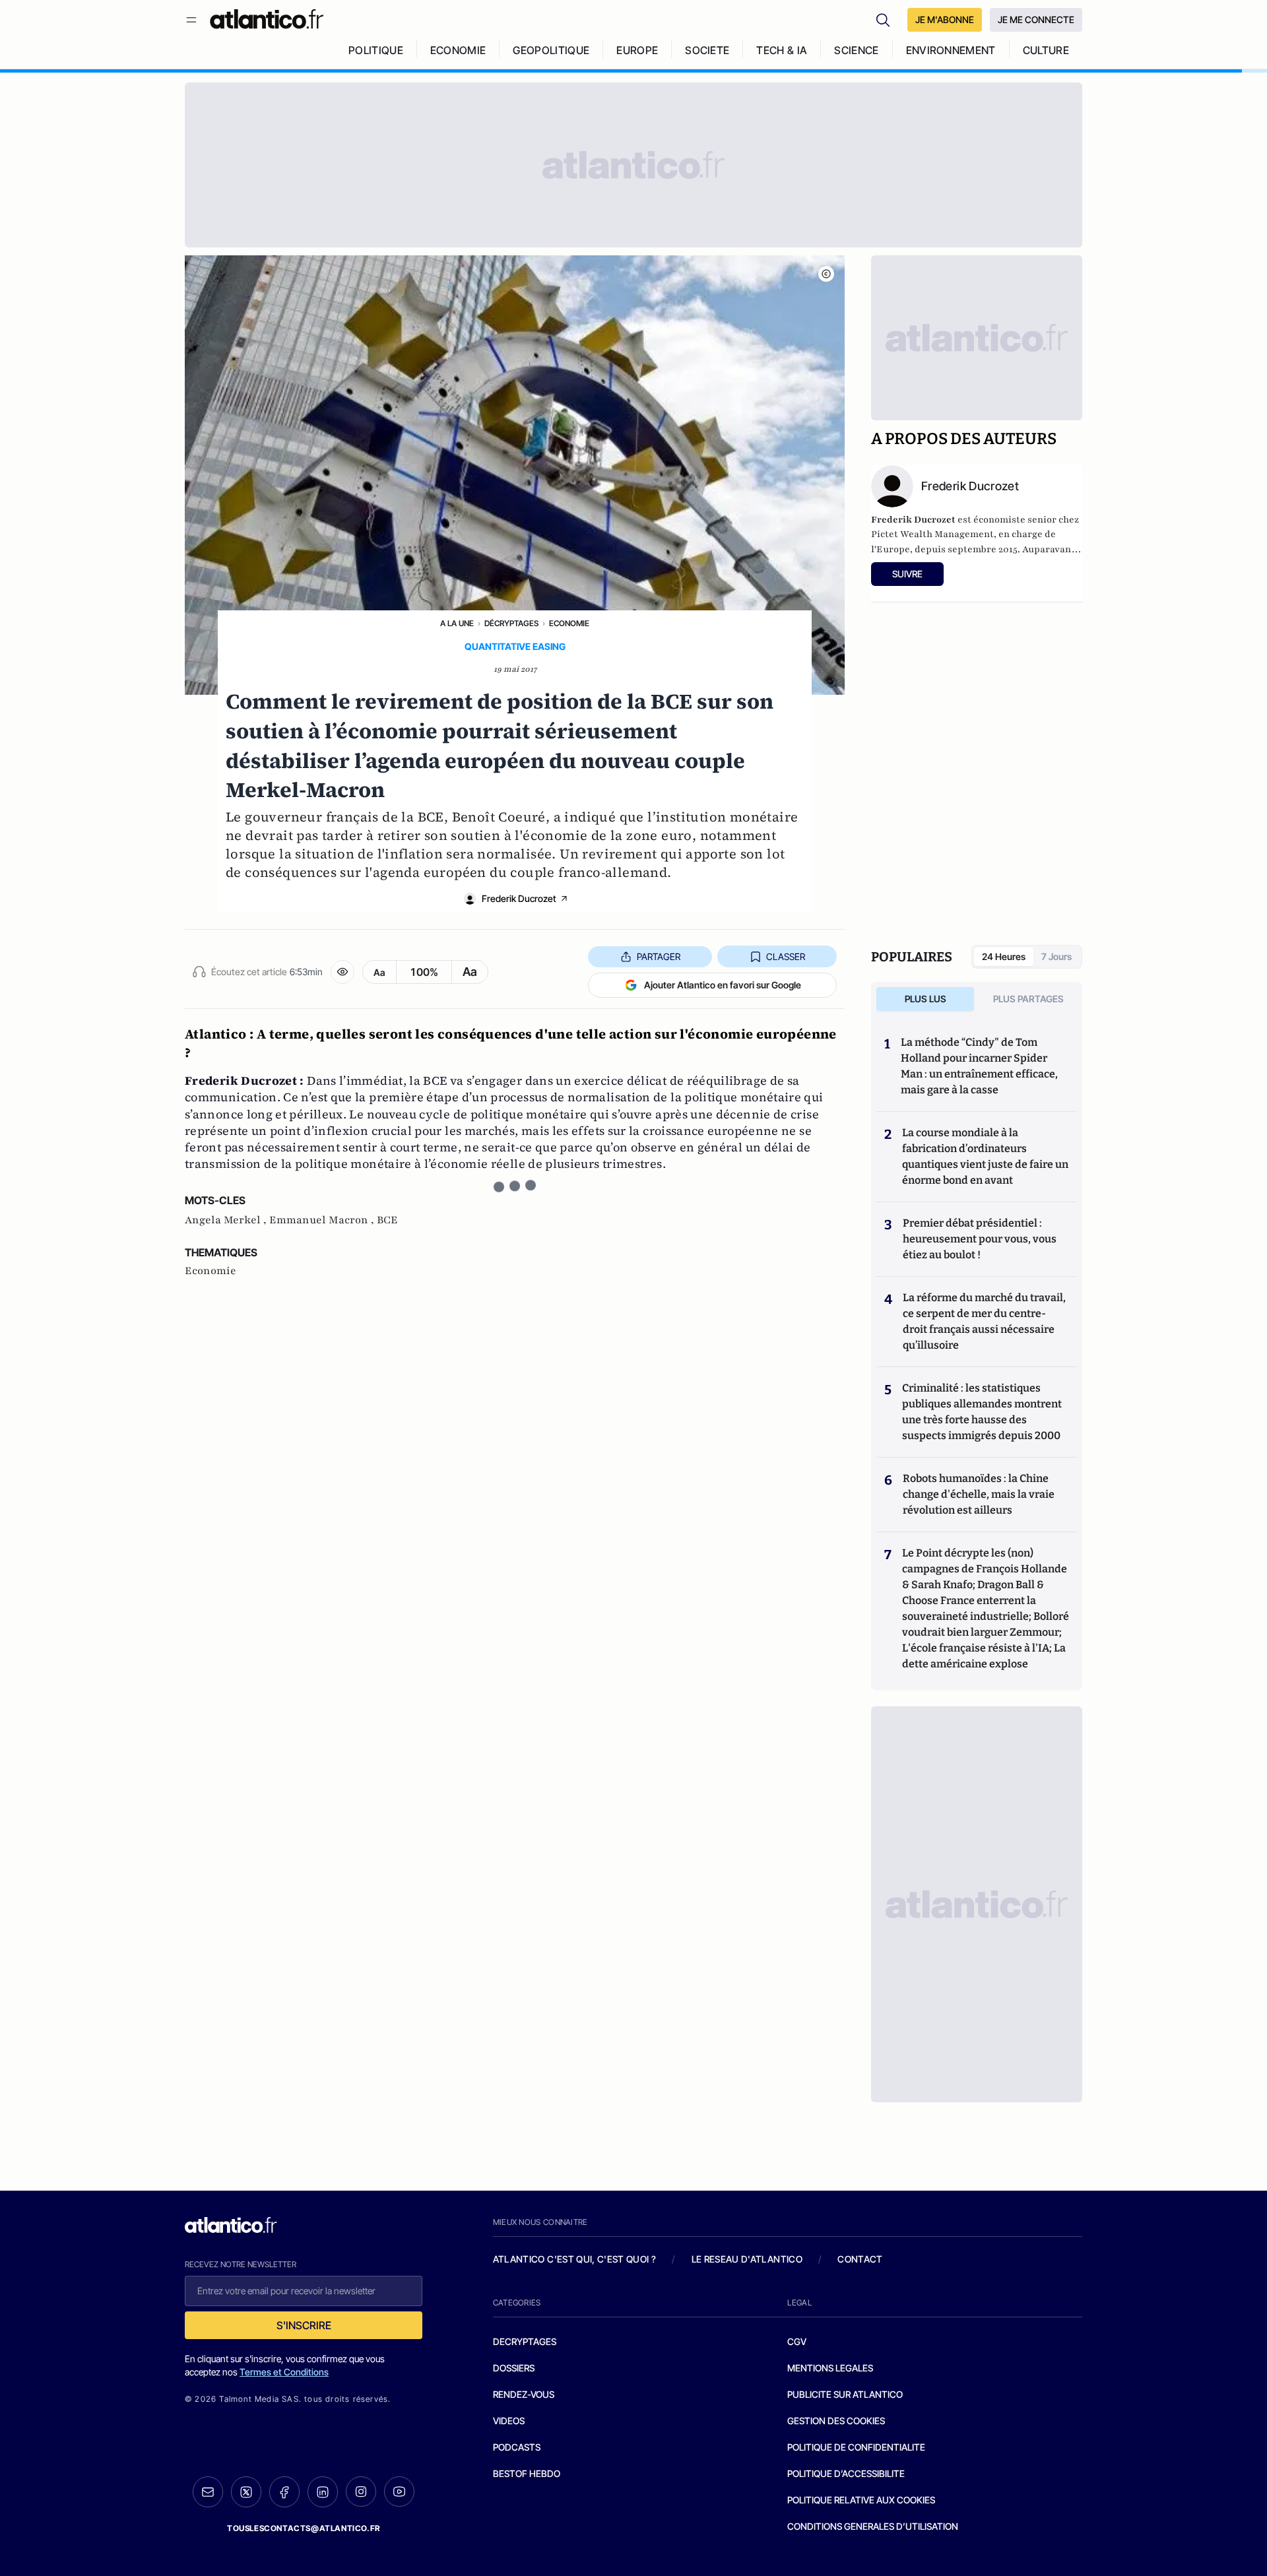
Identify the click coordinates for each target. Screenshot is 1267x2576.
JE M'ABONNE (945, 19)
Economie (569, 623)
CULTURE (1046, 50)
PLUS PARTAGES (1028, 999)
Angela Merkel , (227, 1220)
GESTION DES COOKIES (836, 2421)
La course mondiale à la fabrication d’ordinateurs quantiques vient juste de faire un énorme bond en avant (985, 1156)
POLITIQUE (376, 50)
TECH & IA (782, 50)
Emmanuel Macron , (323, 1220)
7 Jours (1056, 956)
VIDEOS (509, 2421)
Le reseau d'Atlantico (747, 2259)
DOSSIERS (514, 2368)
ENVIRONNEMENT (951, 50)
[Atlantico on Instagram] (361, 2492)
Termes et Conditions (284, 2372)
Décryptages (511, 623)
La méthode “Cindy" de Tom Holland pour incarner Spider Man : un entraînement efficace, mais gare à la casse (979, 1066)
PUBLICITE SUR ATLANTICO (845, 2394)
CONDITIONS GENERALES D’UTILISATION (873, 2526)
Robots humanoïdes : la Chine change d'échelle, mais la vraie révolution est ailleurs (979, 1494)
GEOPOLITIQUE (551, 50)
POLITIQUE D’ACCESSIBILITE (846, 2473)
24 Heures (1004, 956)
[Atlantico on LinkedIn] (323, 2492)
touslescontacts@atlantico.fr (304, 2528)
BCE (387, 1220)
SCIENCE (856, 50)
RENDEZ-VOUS (524, 2394)
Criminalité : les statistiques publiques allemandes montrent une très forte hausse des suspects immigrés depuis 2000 (982, 1412)
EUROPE (637, 50)
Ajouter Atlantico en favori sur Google (723, 985)
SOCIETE (707, 50)
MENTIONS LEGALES (830, 2368)
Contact (860, 2259)
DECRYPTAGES (525, 2341)
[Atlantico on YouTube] (399, 2492)
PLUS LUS (926, 999)
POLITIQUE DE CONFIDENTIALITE (856, 2447)
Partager (659, 956)
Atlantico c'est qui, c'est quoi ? (575, 2259)
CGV (797, 2341)
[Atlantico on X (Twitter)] (246, 2492)
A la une (457, 623)
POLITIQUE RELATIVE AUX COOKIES (861, 2500)
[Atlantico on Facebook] (284, 2492)
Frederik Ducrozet (519, 898)
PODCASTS (517, 2447)
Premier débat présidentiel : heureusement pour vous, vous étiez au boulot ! (980, 1239)
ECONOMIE (458, 50)
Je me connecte (1036, 19)
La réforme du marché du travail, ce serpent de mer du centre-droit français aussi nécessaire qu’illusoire (984, 1321)
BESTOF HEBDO (527, 2473)
